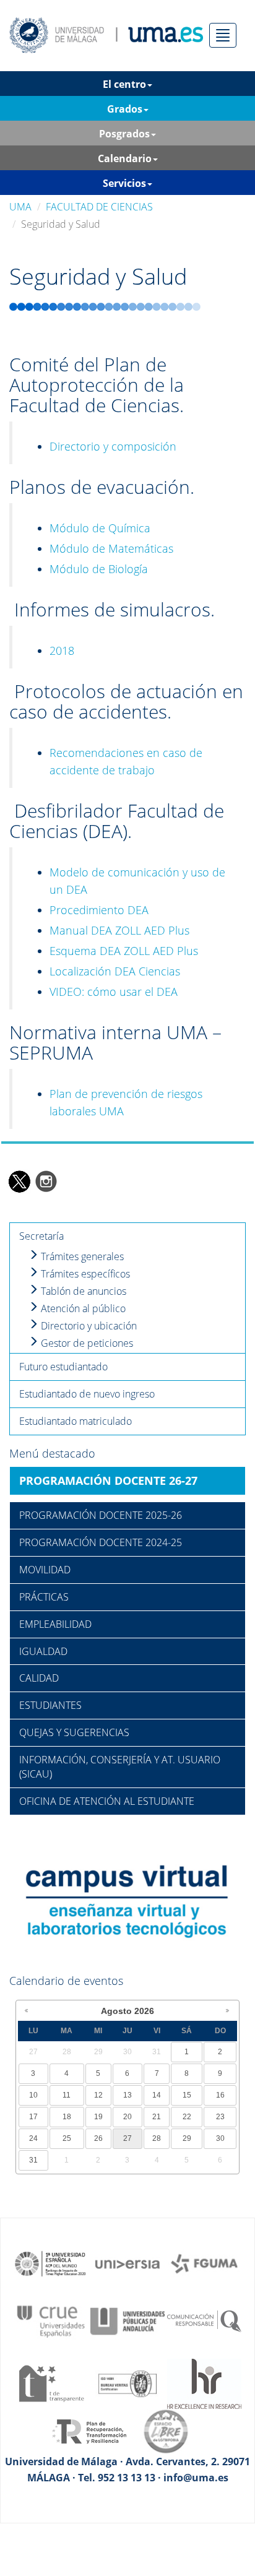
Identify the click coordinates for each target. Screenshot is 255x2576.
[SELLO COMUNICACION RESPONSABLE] (204, 2320)
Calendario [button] (125, 158)
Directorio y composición (113, 446)
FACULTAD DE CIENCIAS (99, 207)
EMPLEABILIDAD (55, 1624)
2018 (62, 650)
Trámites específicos (84, 1274)
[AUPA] (127, 2320)
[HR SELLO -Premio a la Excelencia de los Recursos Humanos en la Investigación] (204, 2383)
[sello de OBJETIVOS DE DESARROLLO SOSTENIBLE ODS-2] (51, 2263)
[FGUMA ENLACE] (204, 2263)
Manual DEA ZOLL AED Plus (119, 930)
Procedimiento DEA (99, 910)
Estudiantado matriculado (76, 1421)
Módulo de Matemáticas (111, 548)
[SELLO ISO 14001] (127, 2383)
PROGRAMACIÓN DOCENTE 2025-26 (101, 1515)
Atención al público (82, 1308)
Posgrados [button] (124, 134)
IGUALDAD (43, 1651)
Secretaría (41, 1236)
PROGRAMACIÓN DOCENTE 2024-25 (101, 1542)
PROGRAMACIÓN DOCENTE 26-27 (108, 1480)
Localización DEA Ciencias (115, 971)
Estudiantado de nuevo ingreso (87, 1394)
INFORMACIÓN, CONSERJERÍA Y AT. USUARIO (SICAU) (120, 1767)
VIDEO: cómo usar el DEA (114, 992)
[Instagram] (46, 1181)
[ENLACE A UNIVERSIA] (127, 2263)
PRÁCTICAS (44, 1597)
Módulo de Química (100, 528)
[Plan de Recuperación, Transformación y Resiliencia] (89, 2431)
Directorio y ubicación (88, 1326)
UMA (20, 207)
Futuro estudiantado (63, 1367)
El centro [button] (124, 84)
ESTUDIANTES (50, 1705)
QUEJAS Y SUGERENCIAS (74, 1732)
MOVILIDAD (45, 1570)
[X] (19, 1181)
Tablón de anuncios (82, 1291)
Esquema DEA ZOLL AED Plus (124, 951)
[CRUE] (51, 2320)
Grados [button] (125, 109)
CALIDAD (39, 1678)
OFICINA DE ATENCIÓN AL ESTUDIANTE (107, 1801)
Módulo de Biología (99, 569)
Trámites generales (81, 1256)
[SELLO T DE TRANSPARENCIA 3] (51, 2383)
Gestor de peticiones (86, 1343)
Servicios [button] (124, 183)
